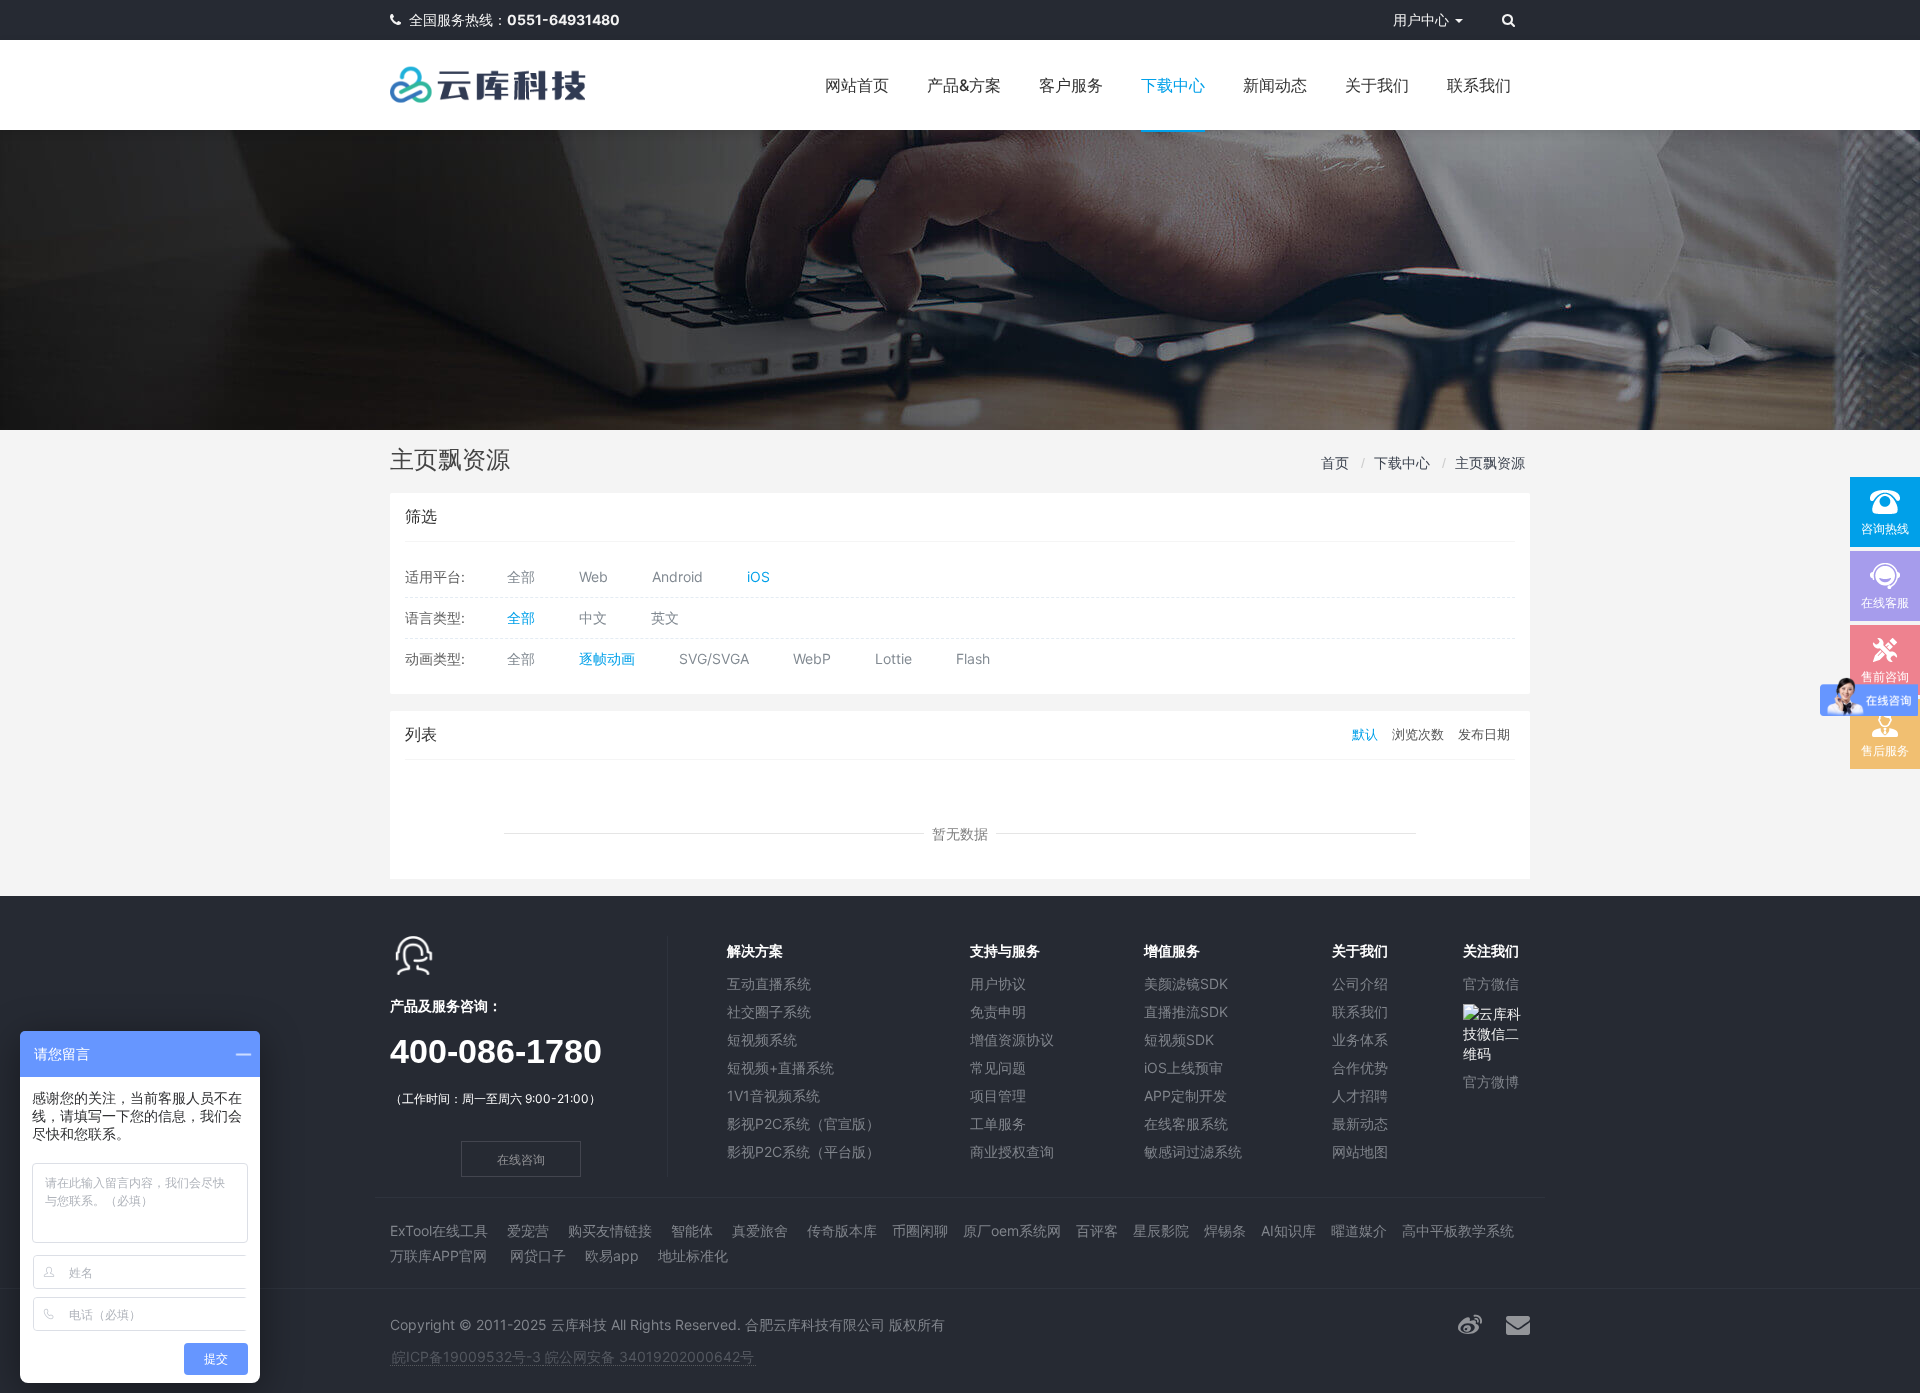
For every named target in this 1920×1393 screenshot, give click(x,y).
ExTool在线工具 (439, 1230)
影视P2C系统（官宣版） (803, 1123)
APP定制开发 (1185, 1095)
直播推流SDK (1186, 1011)
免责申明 (998, 1011)
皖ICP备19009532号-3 (466, 1356)
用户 (1421, 19)
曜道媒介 (1359, 1230)
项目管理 (998, 1095)
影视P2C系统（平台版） (803, 1151)
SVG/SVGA (714, 658)
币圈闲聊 (920, 1230)
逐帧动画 (607, 658)
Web (593, 576)
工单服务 (998, 1123)
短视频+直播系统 (780, 1067)
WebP (812, 658)
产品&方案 (964, 85)
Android (677, 576)
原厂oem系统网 (1012, 1230)
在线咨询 (521, 1159)
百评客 (1097, 1230)
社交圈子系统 (769, 1011)
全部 (521, 576)
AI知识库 (1288, 1230)
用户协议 (998, 983)
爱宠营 (528, 1230)
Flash (973, 658)
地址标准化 (693, 1255)
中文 (593, 617)
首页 (1335, 463)
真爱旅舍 (760, 1230)
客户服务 (1071, 85)
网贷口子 (538, 1255)
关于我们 (1377, 85)
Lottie (893, 658)
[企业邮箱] (1518, 1324)
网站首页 (857, 85)
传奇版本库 (842, 1230)
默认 (1365, 734)
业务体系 (1360, 1039)
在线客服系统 (1186, 1123)
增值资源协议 (1012, 1039)
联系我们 (1479, 85)
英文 (665, 617)
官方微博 (1491, 1081)
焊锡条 (1225, 1230)
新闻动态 (1275, 85)
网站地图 (1360, 1151)
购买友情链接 (610, 1230)
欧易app (612, 1255)
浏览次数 (1418, 734)
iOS (758, 576)
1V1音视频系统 (773, 1095)
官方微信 (1491, 983)
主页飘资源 (1490, 463)
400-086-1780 (496, 1051)
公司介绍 (1360, 983)
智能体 (692, 1230)
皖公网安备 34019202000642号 (649, 1356)
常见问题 (998, 1067)
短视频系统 (762, 1039)
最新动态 (1360, 1123)
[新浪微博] (1470, 1324)
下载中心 (1173, 85)
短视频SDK (1179, 1039)
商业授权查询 (1012, 1151)
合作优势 (1360, 1067)
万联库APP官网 (438, 1255)
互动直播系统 (769, 983)
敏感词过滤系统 (1193, 1151)
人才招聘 (1360, 1095)
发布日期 (1484, 734)
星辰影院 (1161, 1230)
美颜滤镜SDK (1186, 983)
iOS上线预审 (1183, 1067)
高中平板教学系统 (1458, 1230)
